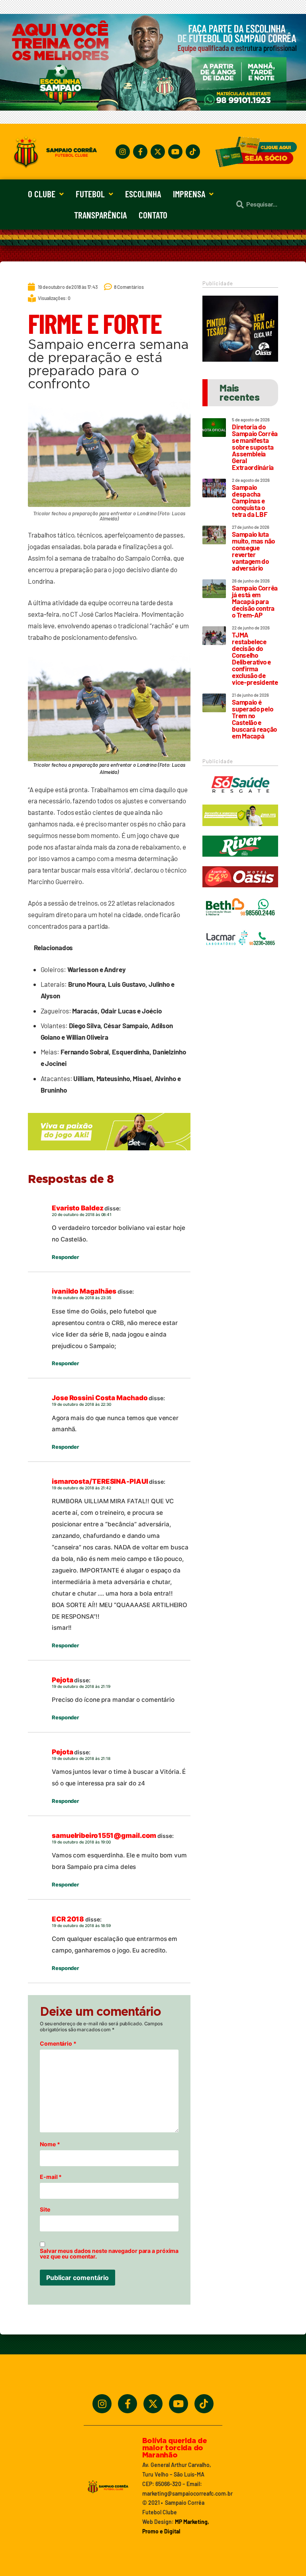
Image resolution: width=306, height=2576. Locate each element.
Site (45, 2210)
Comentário (58, 2044)
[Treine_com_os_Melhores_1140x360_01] (153, 108)
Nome (50, 2144)
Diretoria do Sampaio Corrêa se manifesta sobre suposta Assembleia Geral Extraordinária (255, 447)
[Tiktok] (193, 152)
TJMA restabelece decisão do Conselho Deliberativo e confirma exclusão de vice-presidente (255, 658)
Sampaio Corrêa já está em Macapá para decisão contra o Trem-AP (255, 601)
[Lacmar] (240, 953)
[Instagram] (123, 152)
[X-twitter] (158, 152)
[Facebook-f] (140, 152)
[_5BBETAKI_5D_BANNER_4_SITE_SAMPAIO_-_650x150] (109, 1154)
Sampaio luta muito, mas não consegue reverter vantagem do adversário (253, 551)
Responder (65, 1257)
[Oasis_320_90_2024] (240, 891)
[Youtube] (175, 152)
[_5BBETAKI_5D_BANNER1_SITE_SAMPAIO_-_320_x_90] (240, 830)
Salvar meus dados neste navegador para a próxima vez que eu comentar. (109, 2254)
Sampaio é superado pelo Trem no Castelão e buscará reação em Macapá (254, 719)
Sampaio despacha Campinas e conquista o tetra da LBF (250, 501)
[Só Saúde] (240, 799)
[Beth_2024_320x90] (240, 922)
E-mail (51, 2177)
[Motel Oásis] (240, 359)
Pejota (62, 1680)
